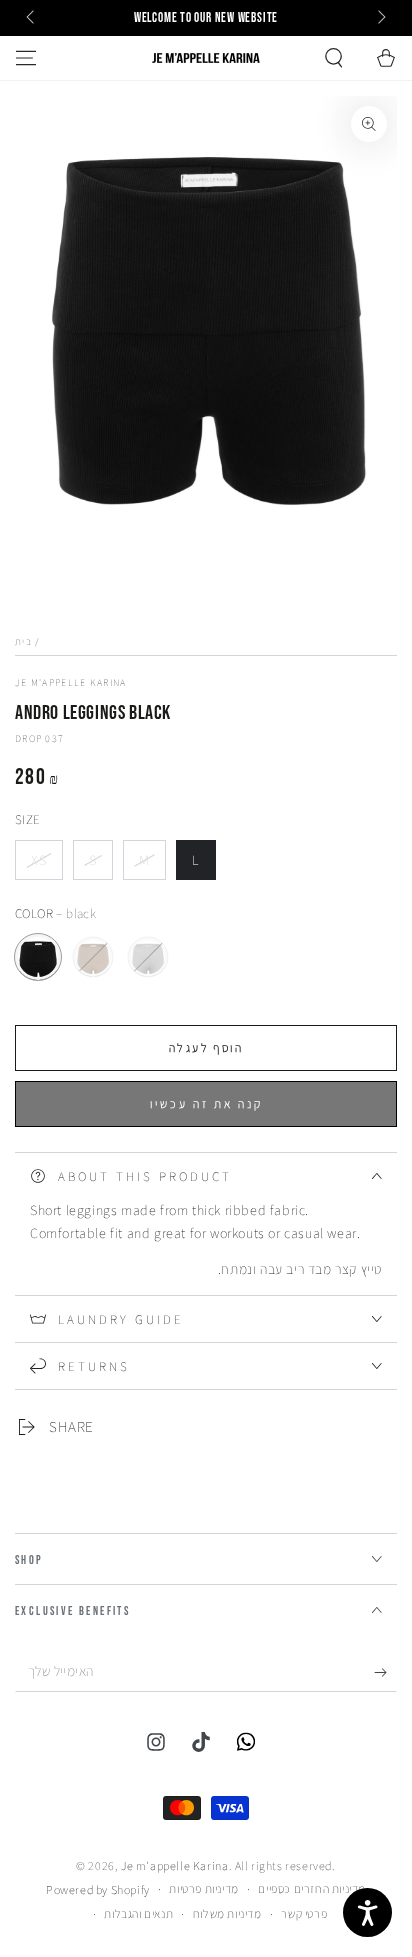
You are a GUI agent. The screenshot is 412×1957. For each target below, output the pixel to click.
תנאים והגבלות (138, 1913)
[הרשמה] (385, 1672)
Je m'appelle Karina (71, 682)
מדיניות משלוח (227, 1913)
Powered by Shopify (98, 1889)
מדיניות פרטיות (203, 1888)
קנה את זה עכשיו (206, 1103)
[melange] (148, 957)
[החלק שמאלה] (32, 18)
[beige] (93, 957)
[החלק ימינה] (380, 18)
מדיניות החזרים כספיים (312, 1888)
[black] (38, 957)
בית (23, 641)
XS (46, 865)
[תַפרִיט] (26, 58)
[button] (334, 58)
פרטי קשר (304, 1913)
